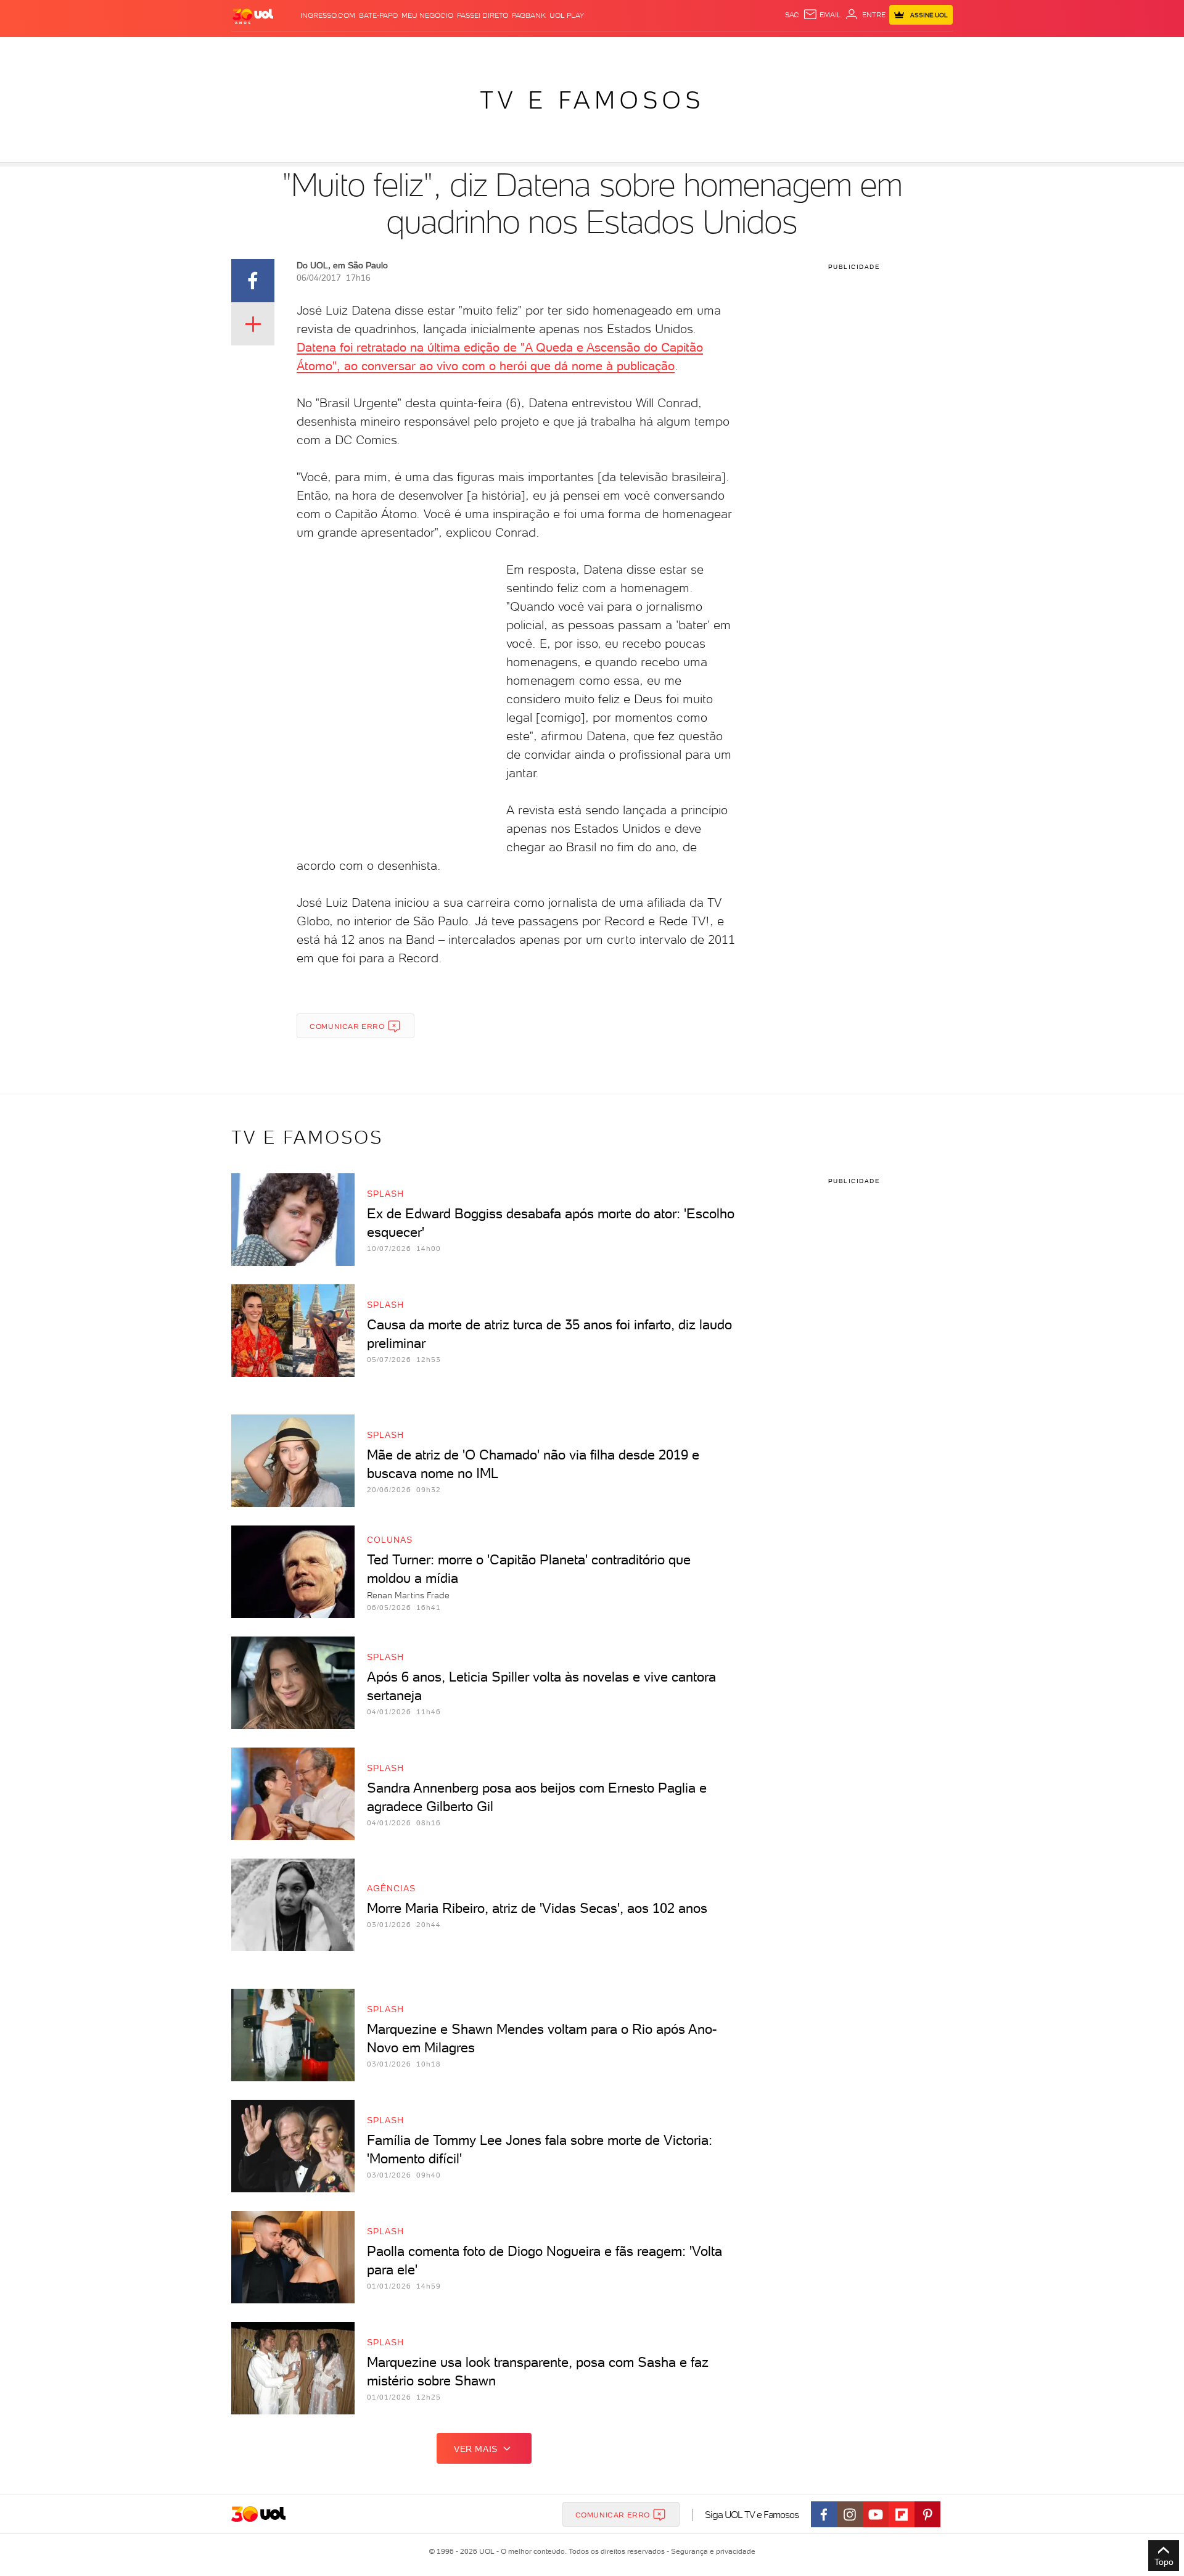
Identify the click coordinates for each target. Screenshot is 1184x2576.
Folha (529, 50)
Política (412, 50)
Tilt (711, 50)
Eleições (329, 50)
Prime (853, 50)
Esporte (564, 50)
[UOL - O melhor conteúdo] (253, 16)
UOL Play (567, 15)
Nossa (808, 50)
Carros (450, 50)
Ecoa (732, 50)
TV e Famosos (592, 100)
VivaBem (682, 50)
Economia (491, 50)
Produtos (255, 50)
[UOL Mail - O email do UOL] (822, 15)
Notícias (372, 50)
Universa (641, 50)
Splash (602, 50)
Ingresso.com (328, 15)
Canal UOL (768, 50)
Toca (879, 50)
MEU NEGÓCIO (427, 15)
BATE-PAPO (378, 15)
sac (792, 15)
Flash (293, 50)
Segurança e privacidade (711, 2551)
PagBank (529, 15)
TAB (831, 50)
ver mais (476, 2449)
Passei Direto (483, 15)
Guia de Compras (931, 50)
